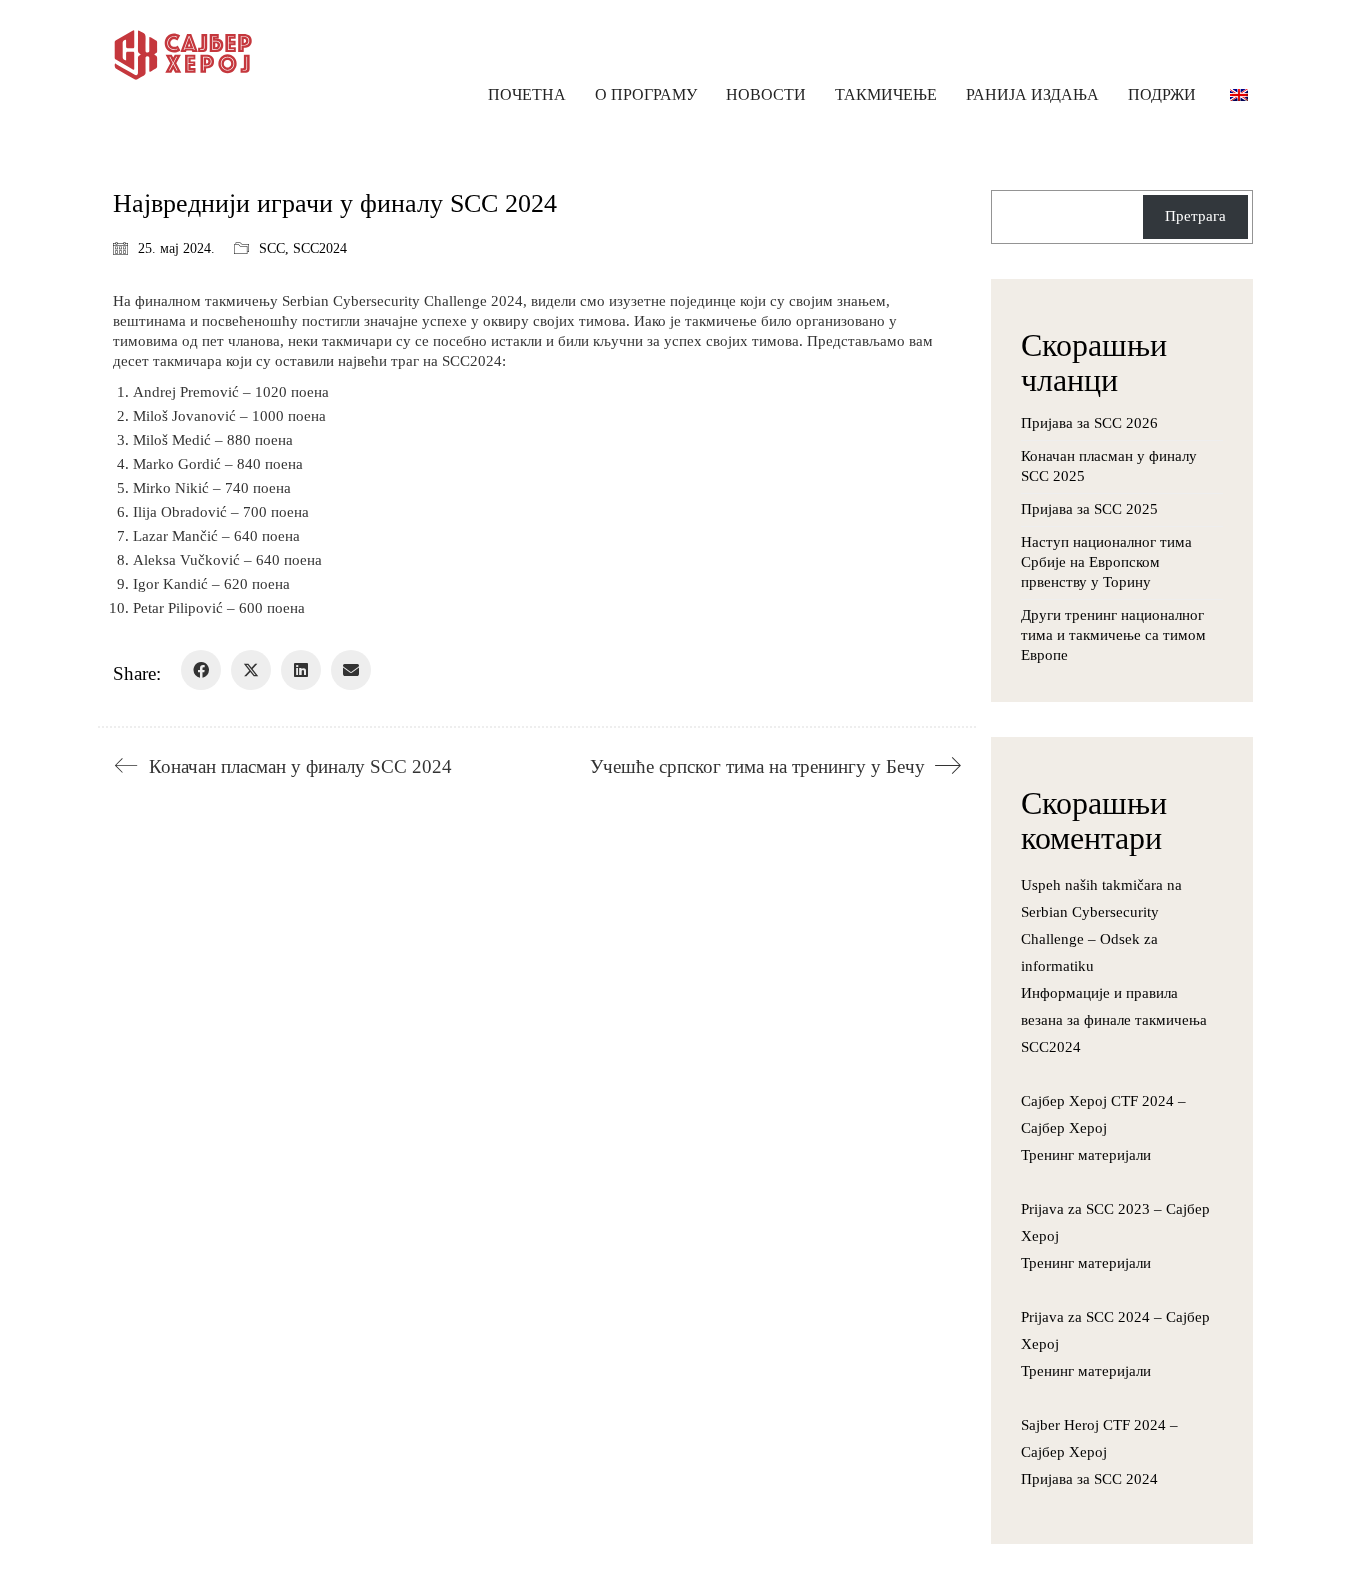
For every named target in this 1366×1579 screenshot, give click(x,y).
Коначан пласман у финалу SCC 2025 (1109, 466)
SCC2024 (320, 248)
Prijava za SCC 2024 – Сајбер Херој (1115, 1330)
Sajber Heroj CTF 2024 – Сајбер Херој (1099, 1438)
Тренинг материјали (1086, 1155)
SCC (272, 248)
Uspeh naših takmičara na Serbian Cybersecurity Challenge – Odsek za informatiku (1101, 925)
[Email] (351, 670)
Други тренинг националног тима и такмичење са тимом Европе (1113, 635)
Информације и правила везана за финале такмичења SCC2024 (1114, 1020)
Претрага (1195, 216)
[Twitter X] (251, 670)
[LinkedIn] (301, 670)
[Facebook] (201, 670)
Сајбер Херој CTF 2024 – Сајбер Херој (1103, 1114)
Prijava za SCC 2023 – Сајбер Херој (1115, 1222)
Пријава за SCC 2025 (1089, 509)
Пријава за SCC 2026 (1089, 423)
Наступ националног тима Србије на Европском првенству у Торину (1106, 562)
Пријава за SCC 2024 (1089, 1479)
